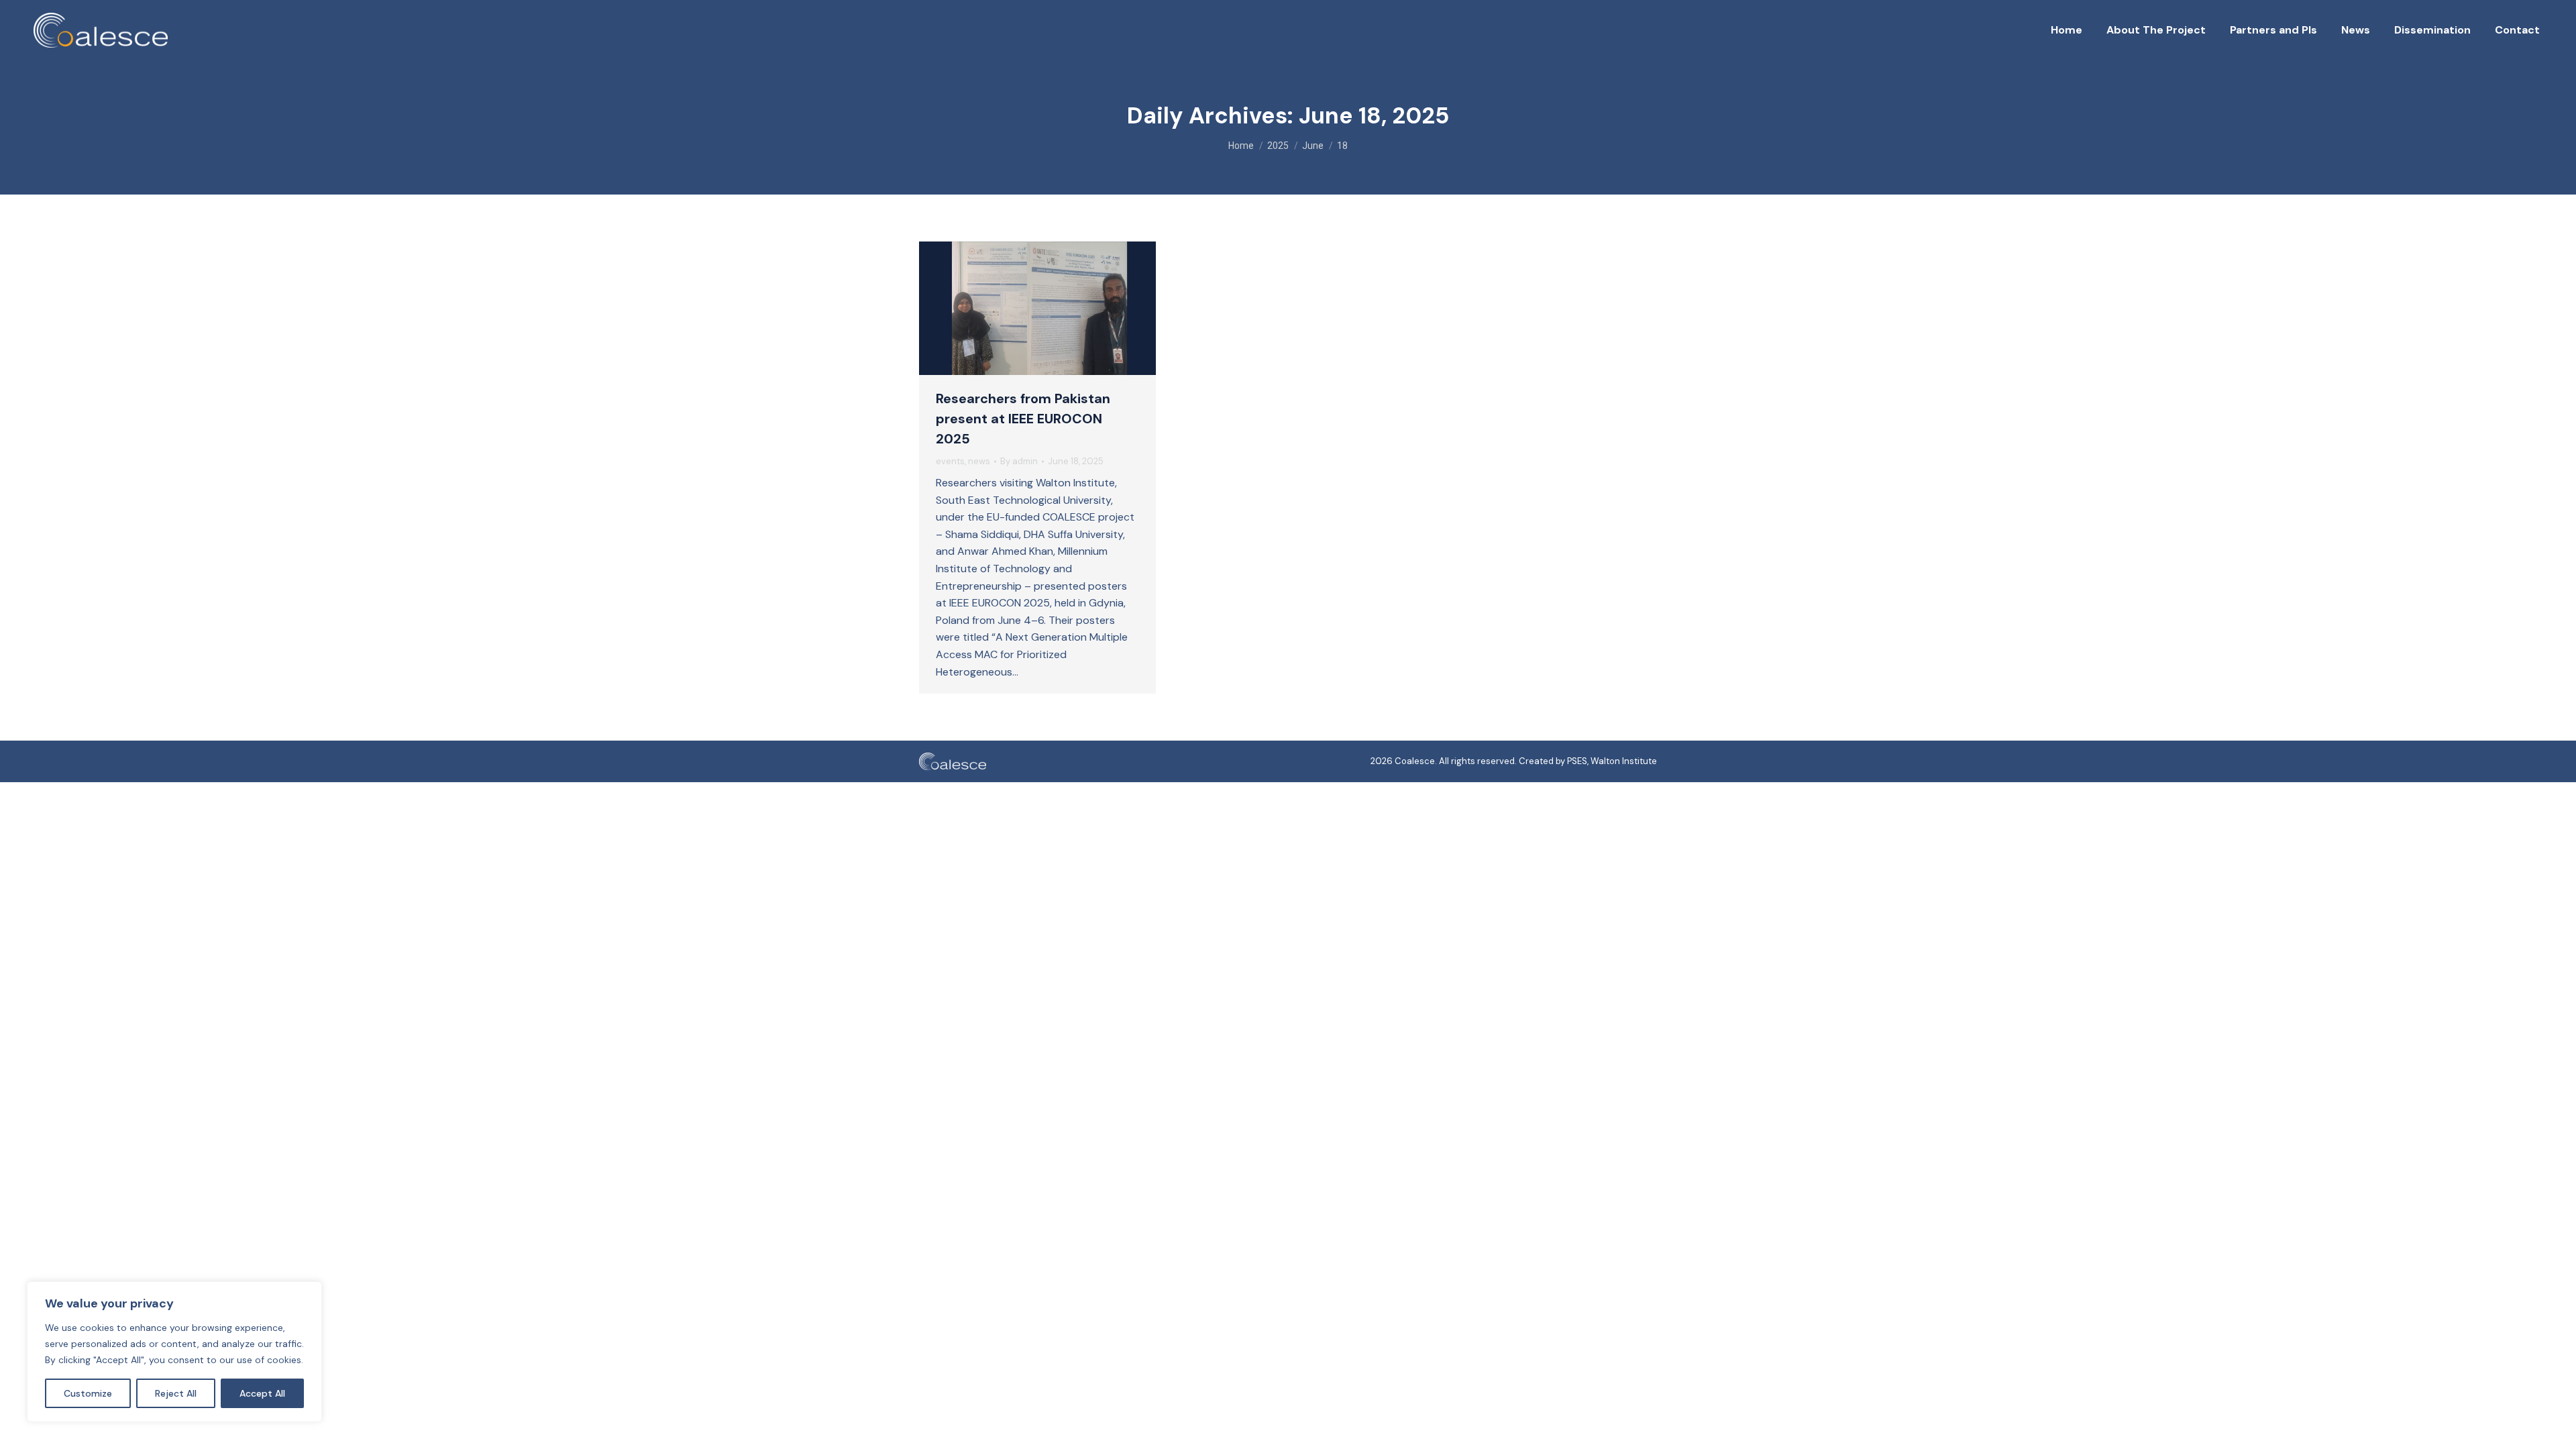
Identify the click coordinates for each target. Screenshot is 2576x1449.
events (950, 461)
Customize (88, 1393)
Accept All (262, 1393)
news (979, 461)
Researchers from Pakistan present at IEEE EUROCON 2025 (1023, 419)
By (1019, 461)
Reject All (176, 1393)
